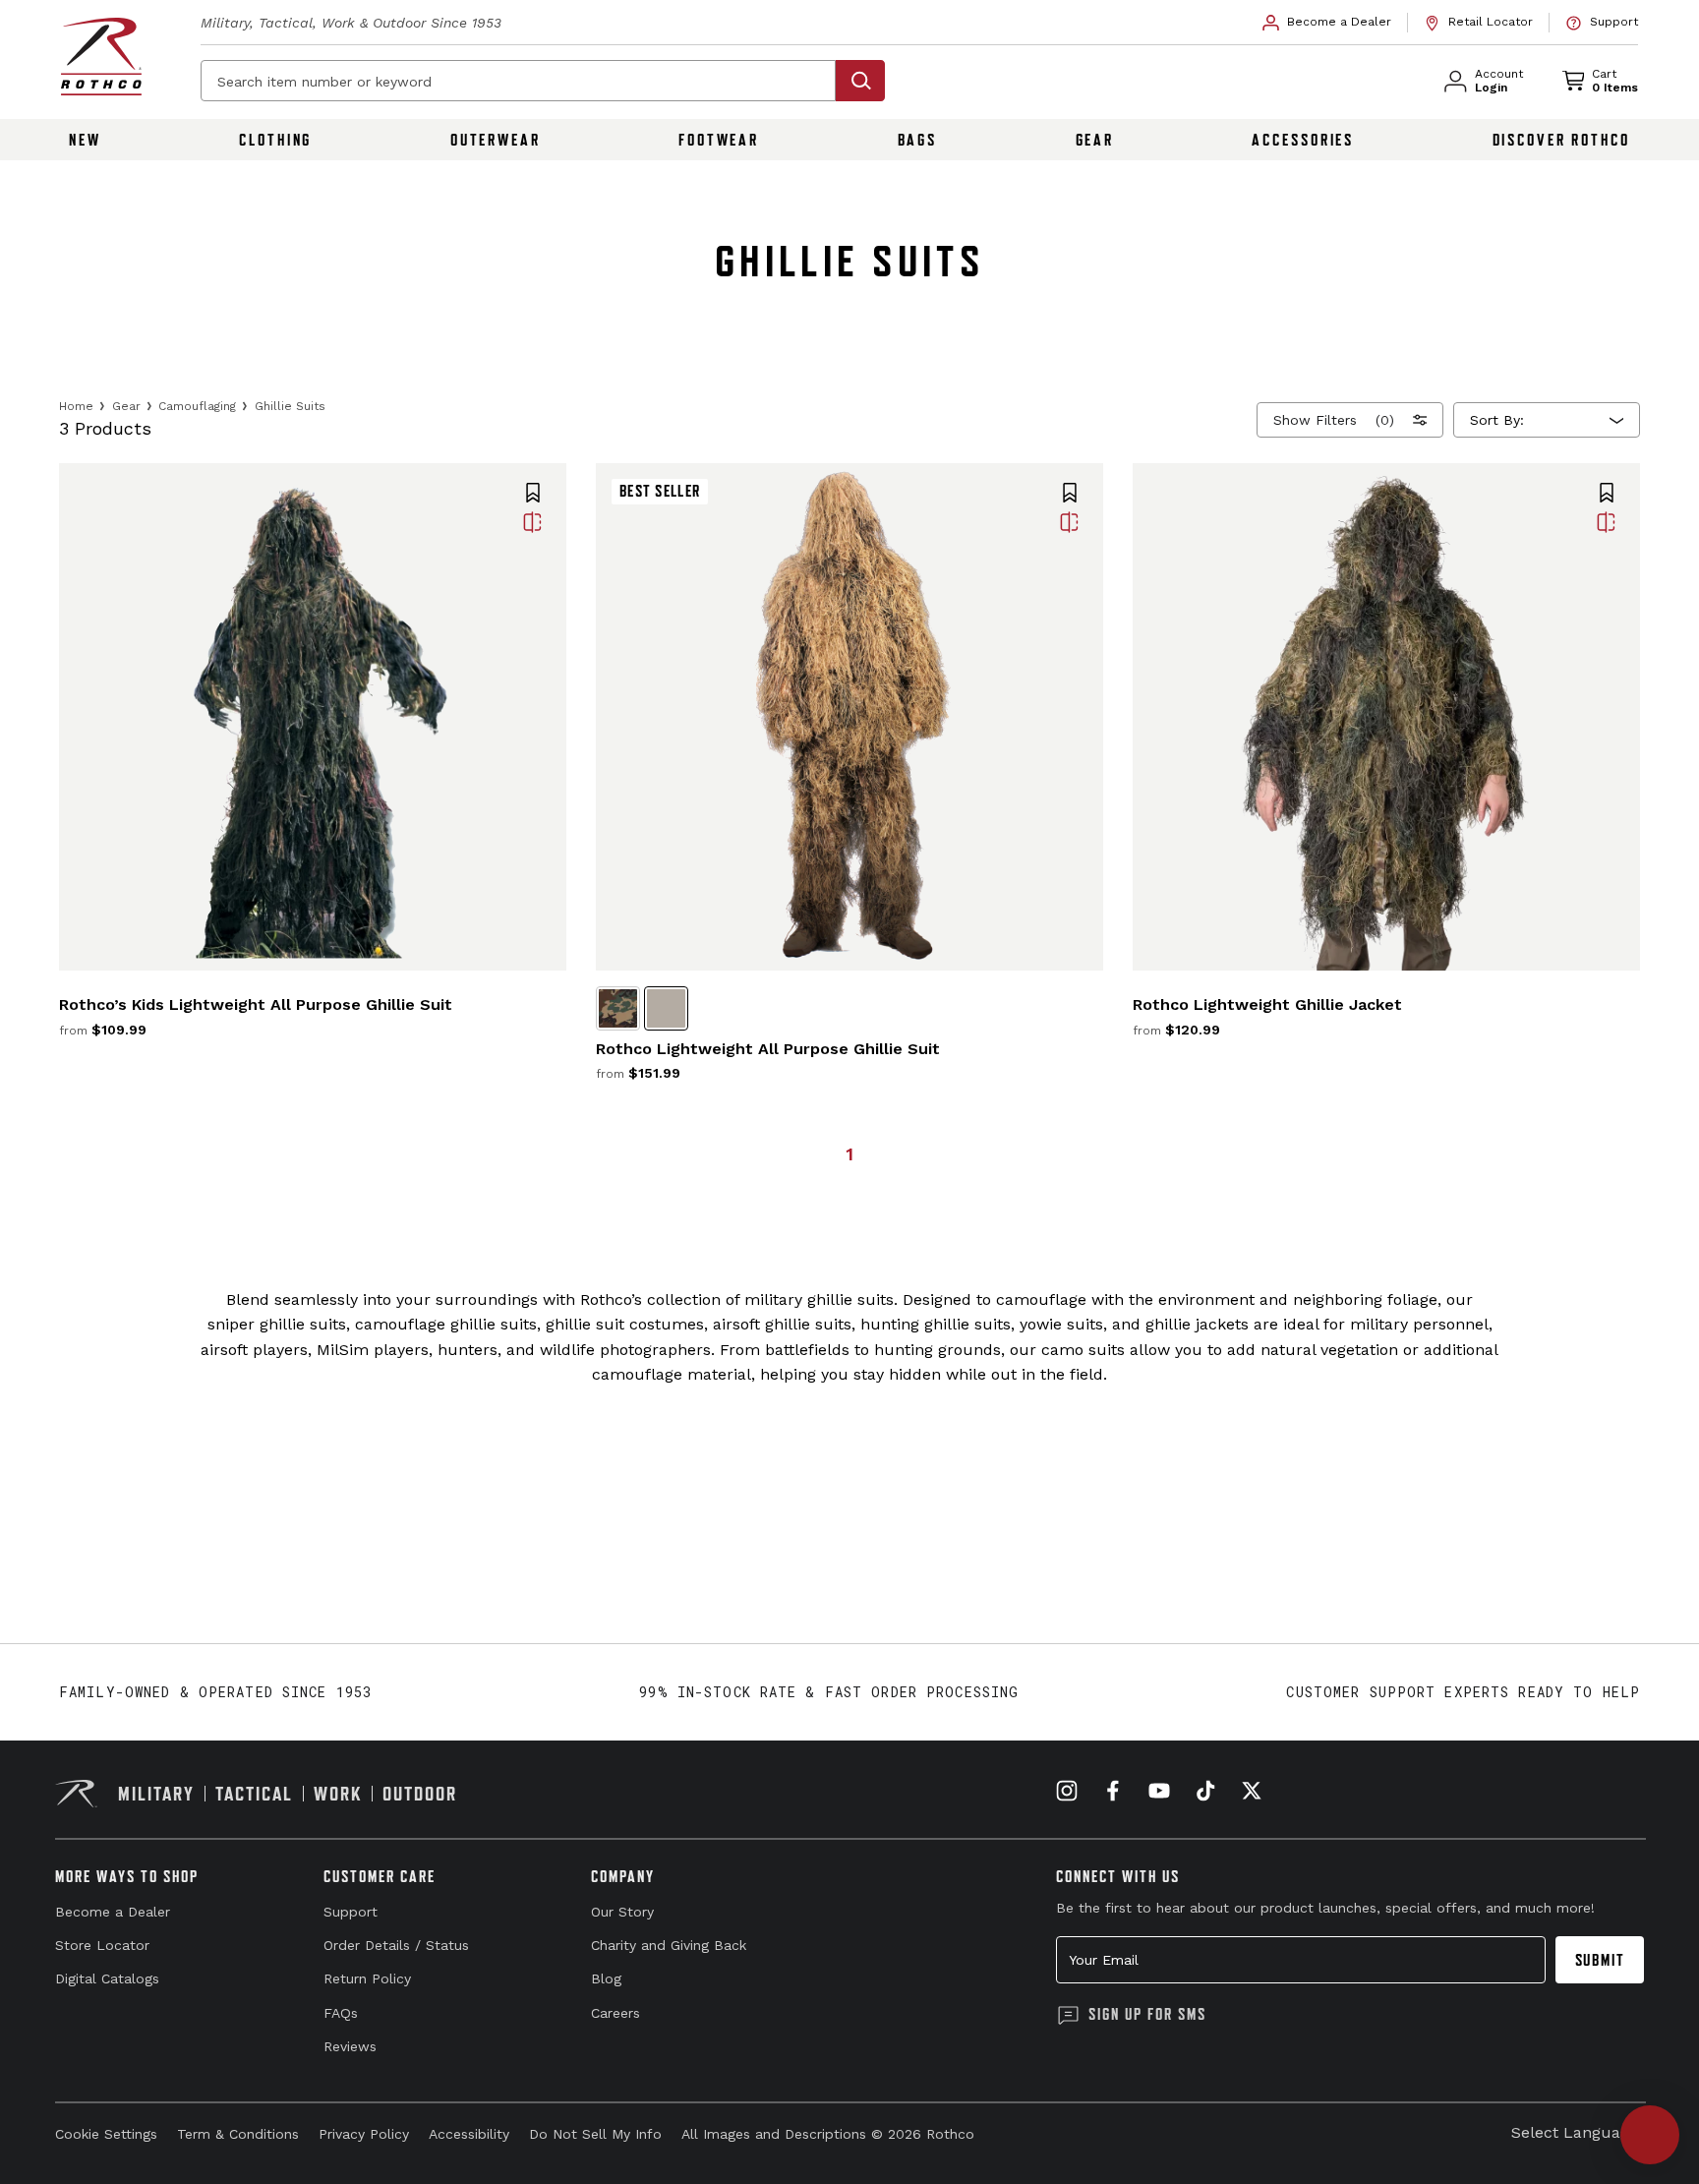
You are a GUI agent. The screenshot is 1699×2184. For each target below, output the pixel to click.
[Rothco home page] (101, 57)
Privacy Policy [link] (364, 2134)
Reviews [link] (350, 2046)
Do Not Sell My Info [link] (595, 2134)
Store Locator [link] (102, 1945)
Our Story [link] (622, 1912)
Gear (1095, 140)
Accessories (1303, 140)
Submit (1600, 1960)
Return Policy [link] (367, 1978)
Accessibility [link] (469, 2134)
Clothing (275, 140)
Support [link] (351, 1912)
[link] (1327, 23)
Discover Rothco (1561, 140)
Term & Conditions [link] (238, 2134)
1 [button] (849, 1154)
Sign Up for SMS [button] (1147, 2014)
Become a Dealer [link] (113, 1912)
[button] (533, 495)
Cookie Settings (106, 2134)
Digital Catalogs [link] (107, 1978)
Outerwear (496, 140)
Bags (918, 140)
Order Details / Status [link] (396, 1945)
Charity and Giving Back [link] (669, 1945)
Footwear (719, 140)
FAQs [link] (341, 2013)
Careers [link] (615, 2013)
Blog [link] (606, 1978)
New (85, 140)
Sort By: (1497, 420)
